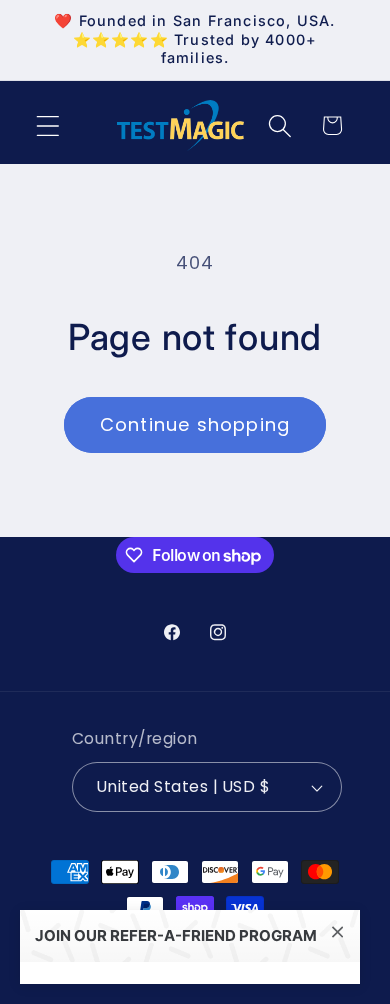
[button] (48, 125)
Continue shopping (195, 424)
